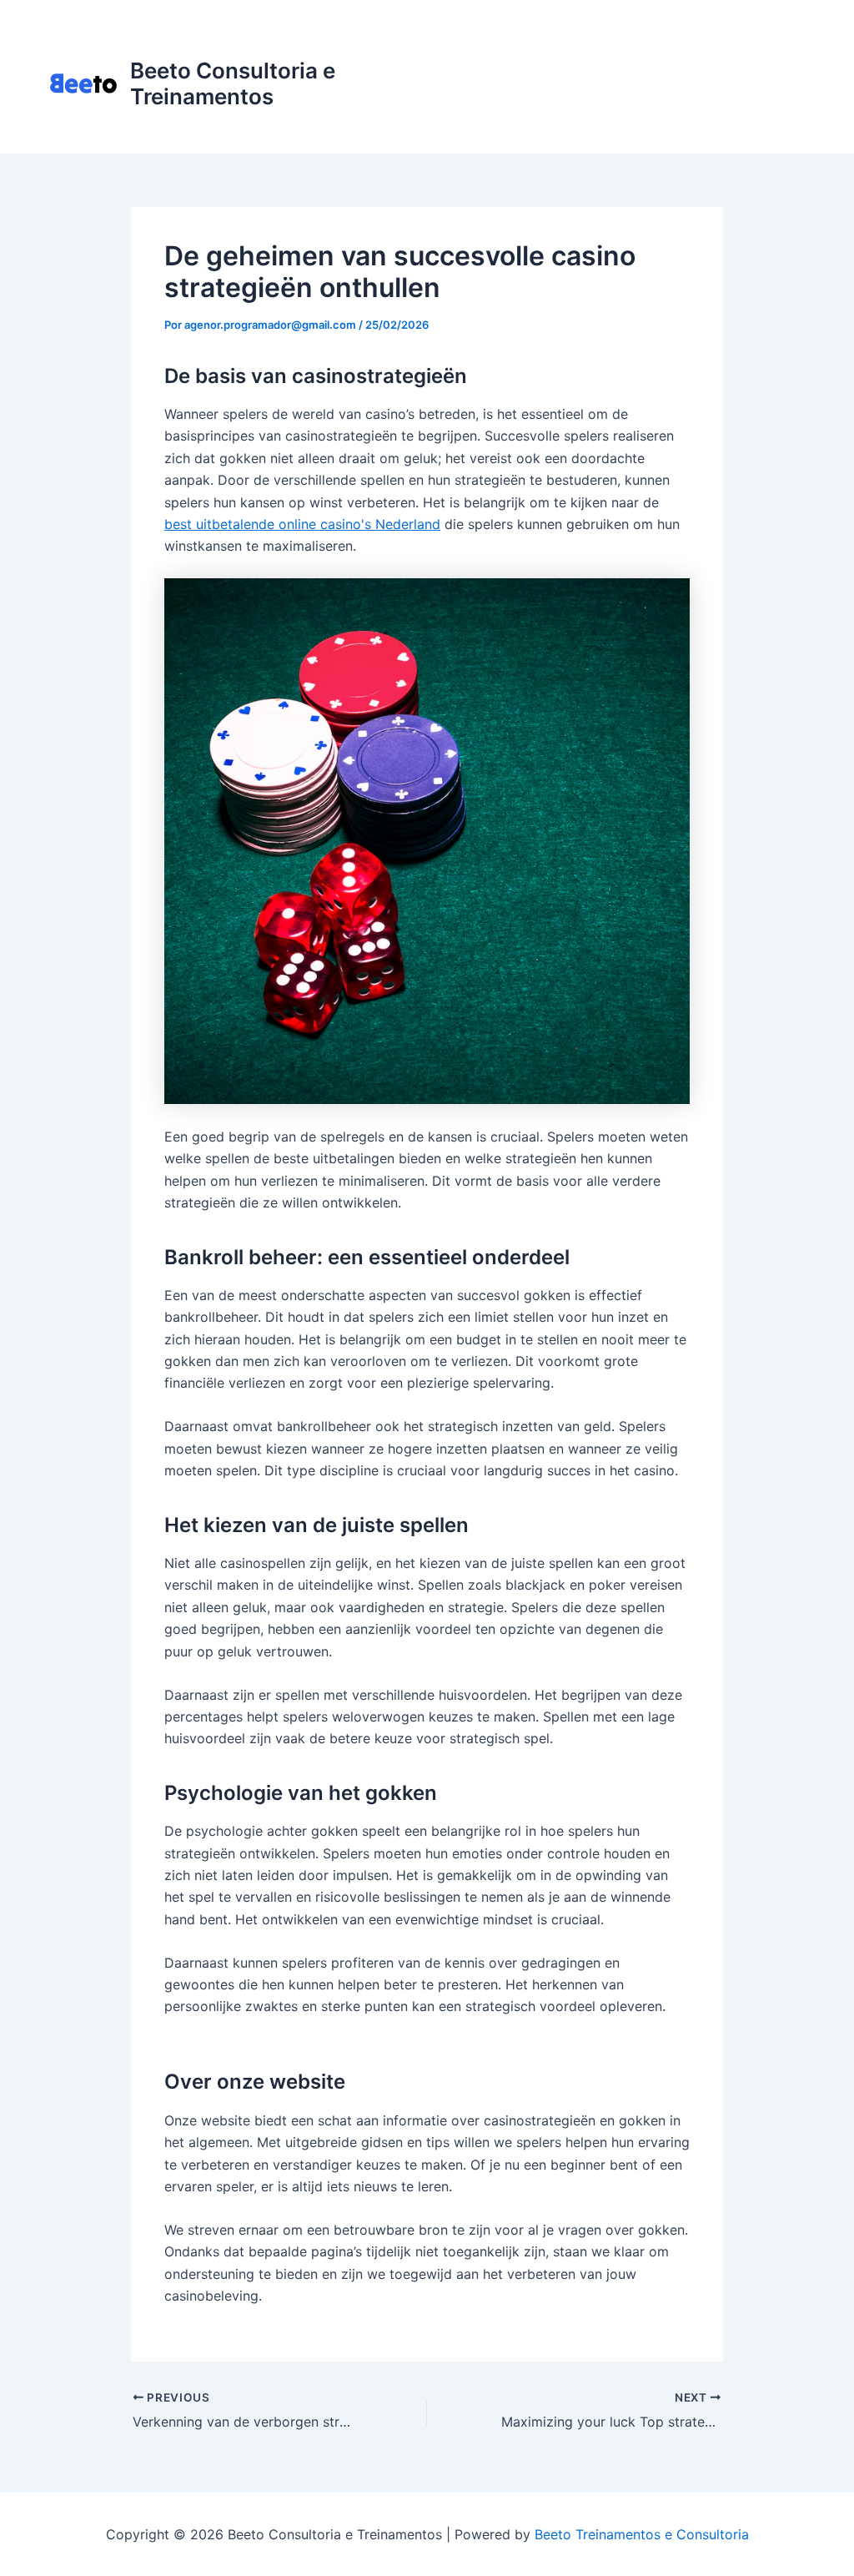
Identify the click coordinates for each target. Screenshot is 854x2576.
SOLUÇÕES (614, 50)
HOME (532, 50)
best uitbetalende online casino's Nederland (302, 524)
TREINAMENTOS (726, 50)
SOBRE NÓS (550, 116)
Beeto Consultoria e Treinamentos (233, 83)
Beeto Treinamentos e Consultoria (642, 2534)
